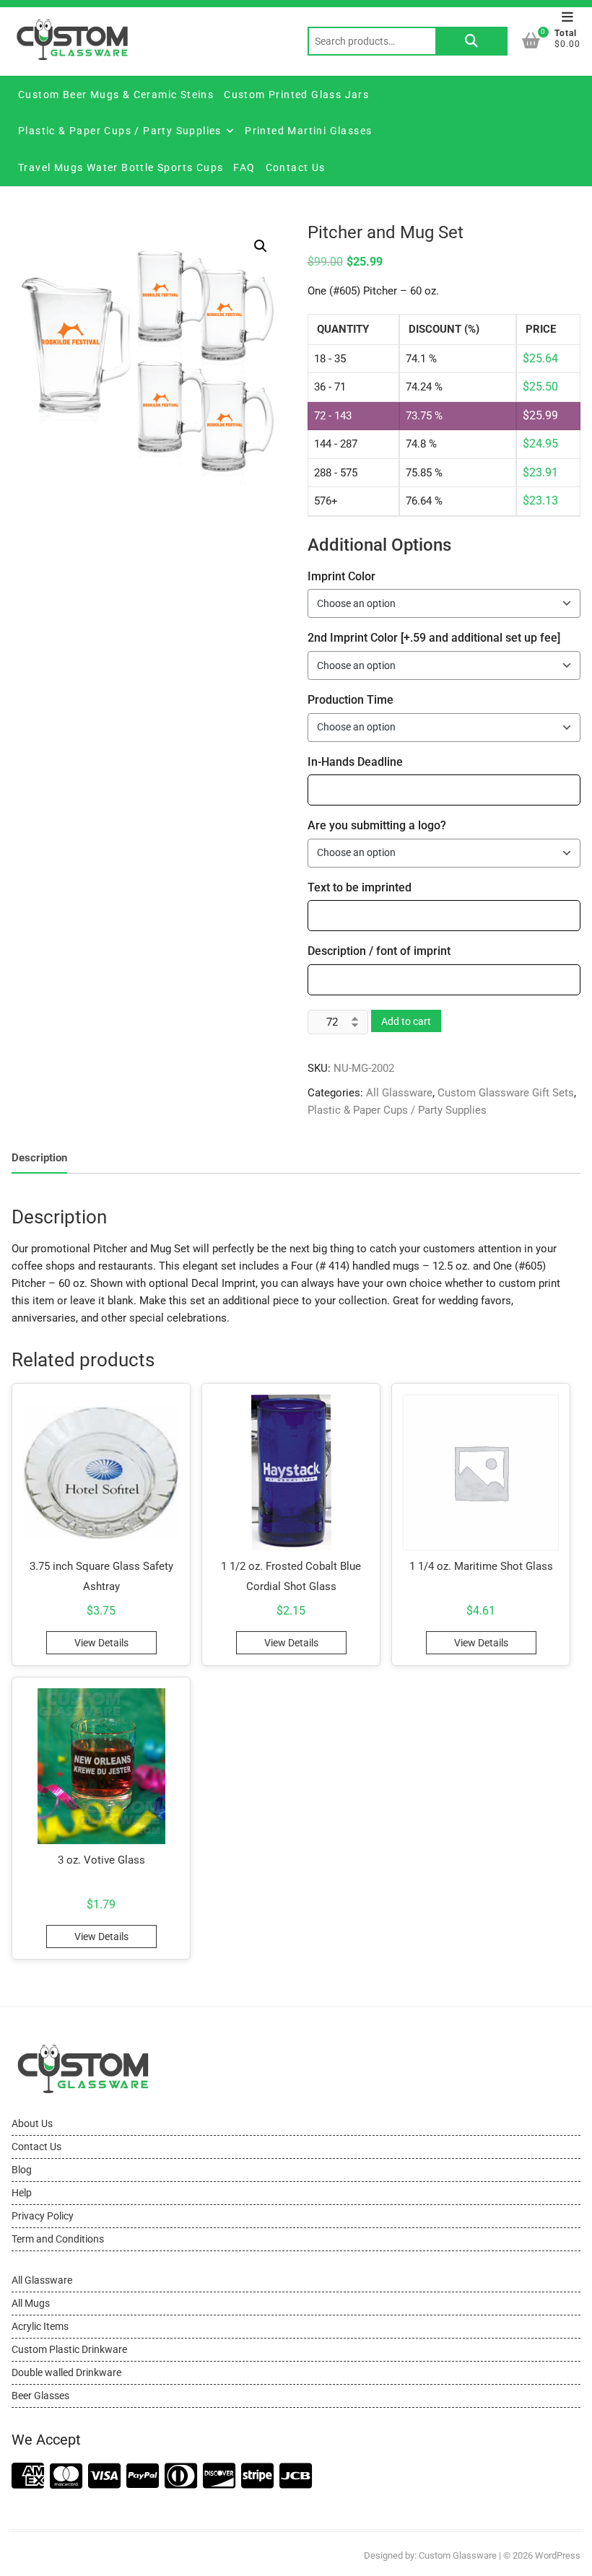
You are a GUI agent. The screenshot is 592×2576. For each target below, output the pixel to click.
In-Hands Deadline (355, 762)
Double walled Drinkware (66, 2372)
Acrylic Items (40, 2326)
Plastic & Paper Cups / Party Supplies (120, 131)
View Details (101, 1643)
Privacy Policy (43, 2216)
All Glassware (399, 1093)
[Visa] (104, 2477)
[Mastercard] (66, 2477)
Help (22, 2193)
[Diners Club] (181, 2477)
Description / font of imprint (379, 951)
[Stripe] (257, 2477)
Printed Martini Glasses (308, 131)
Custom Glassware (458, 2555)
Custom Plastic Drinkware (69, 2349)
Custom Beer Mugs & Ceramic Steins (116, 95)
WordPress (558, 2555)
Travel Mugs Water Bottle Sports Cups (121, 167)
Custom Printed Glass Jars (296, 95)
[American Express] (28, 2477)
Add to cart (406, 1021)
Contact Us (296, 167)
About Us (32, 2123)
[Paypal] (143, 2477)
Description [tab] (39, 1158)
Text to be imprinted (360, 887)
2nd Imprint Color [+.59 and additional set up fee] (434, 638)
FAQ (244, 167)
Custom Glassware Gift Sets (506, 1093)
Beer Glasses (40, 2396)
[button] (261, 246)
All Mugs (31, 2303)
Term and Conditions (58, 2239)
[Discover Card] (219, 2477)
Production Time (351, 700)
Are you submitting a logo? (377, 825)
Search (471, 41)
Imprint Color (341, 576)
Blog (22, 2170)
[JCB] (296, 2477)
